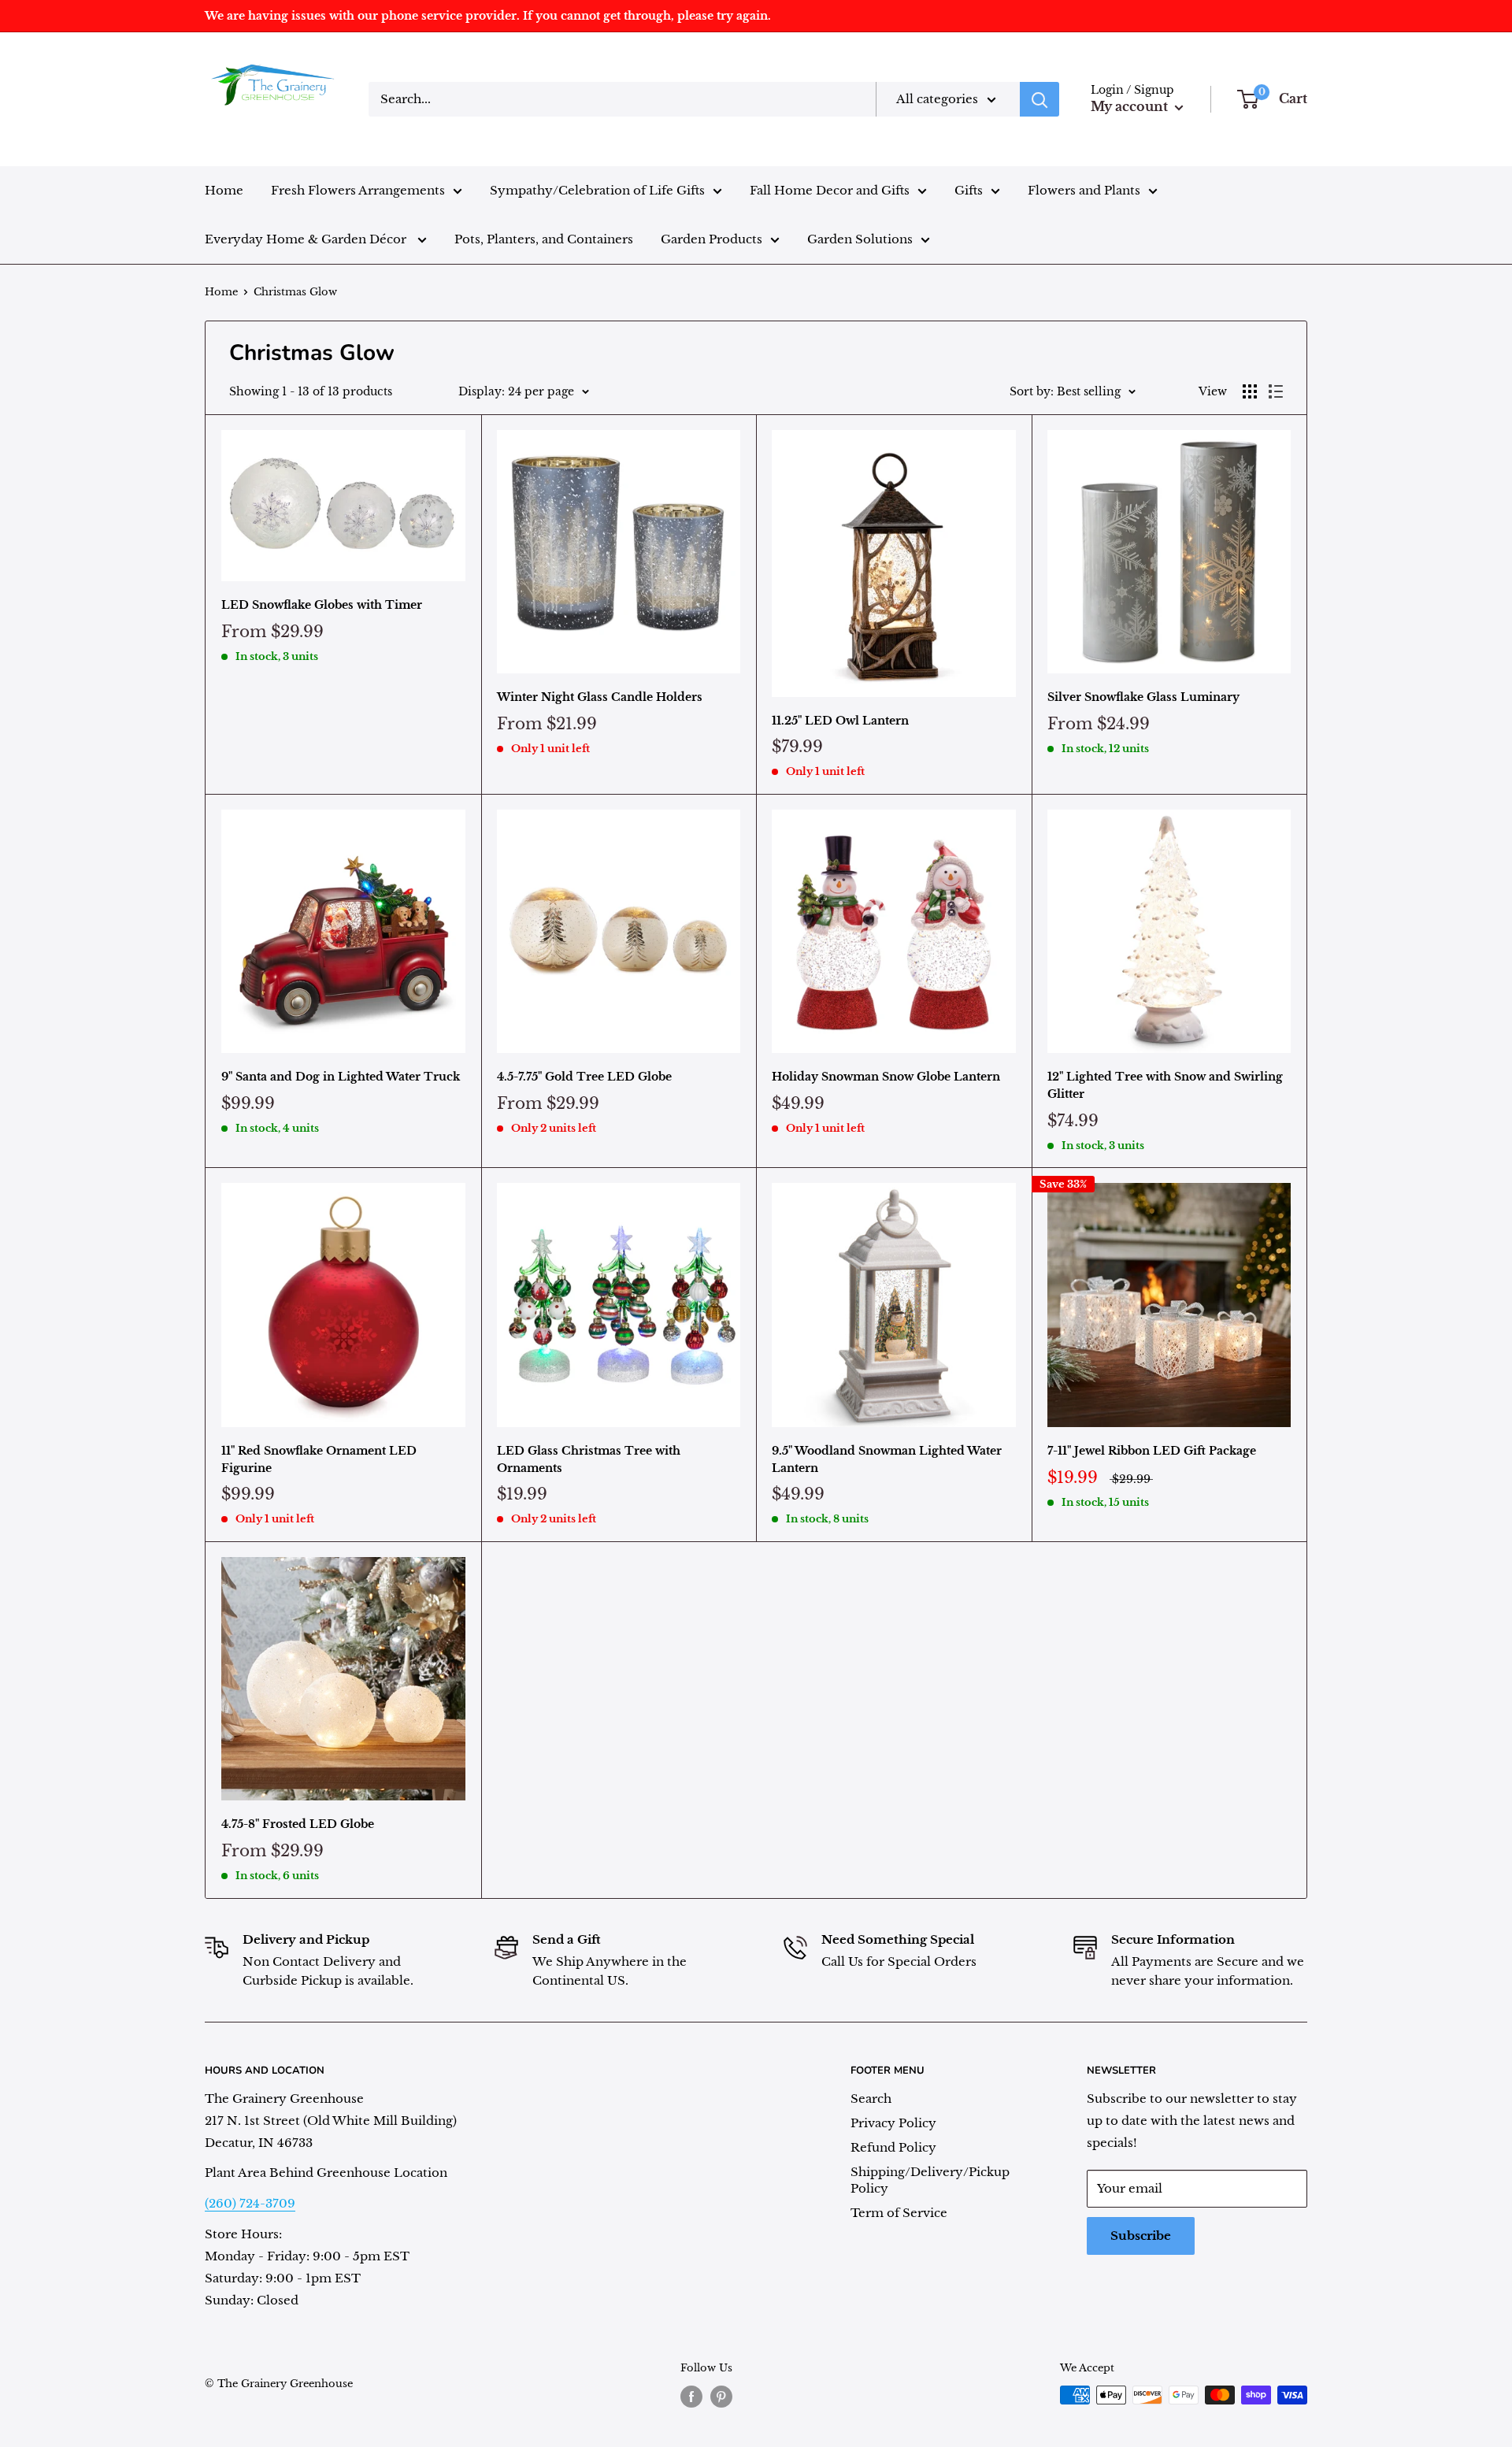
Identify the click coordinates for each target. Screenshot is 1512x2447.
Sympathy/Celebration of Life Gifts (597, 190)
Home (224, 190)
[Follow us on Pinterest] (721, 2397)
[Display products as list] (1276, 391)
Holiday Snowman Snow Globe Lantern (886, 1077)
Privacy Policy (893, 2123)
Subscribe (1141, 2236)
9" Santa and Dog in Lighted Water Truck (341, 1077)
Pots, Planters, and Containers (544, 239)
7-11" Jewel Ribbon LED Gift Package (1152, 1451)
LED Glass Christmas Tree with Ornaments (589, 1459)
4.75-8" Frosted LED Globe (298, 1824)
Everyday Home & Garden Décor (307, 239)
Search (871, 2098)
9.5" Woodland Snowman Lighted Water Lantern (887, 1459)
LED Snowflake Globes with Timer (322, 605)
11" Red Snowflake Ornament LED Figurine (319, 1459)
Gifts (969, 190)
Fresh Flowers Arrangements (358, 190)
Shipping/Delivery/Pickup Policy (930, 2180)
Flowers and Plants (1084, 190)
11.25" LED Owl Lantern (840, 721)
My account (1131, 106)
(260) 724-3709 (250, 2203)
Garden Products (712, 239)
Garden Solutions (860, 239)
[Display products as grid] (1250, 391)
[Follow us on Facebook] (691, 2397)
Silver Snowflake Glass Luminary (1143, 697)
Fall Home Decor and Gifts (830, 190)
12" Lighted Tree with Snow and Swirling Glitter (1165, 1085)
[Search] (1039, 99)
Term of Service (899, 2213)
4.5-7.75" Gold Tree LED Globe (584, 1077)
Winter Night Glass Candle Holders (600, 697)
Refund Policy (893, 2147)
